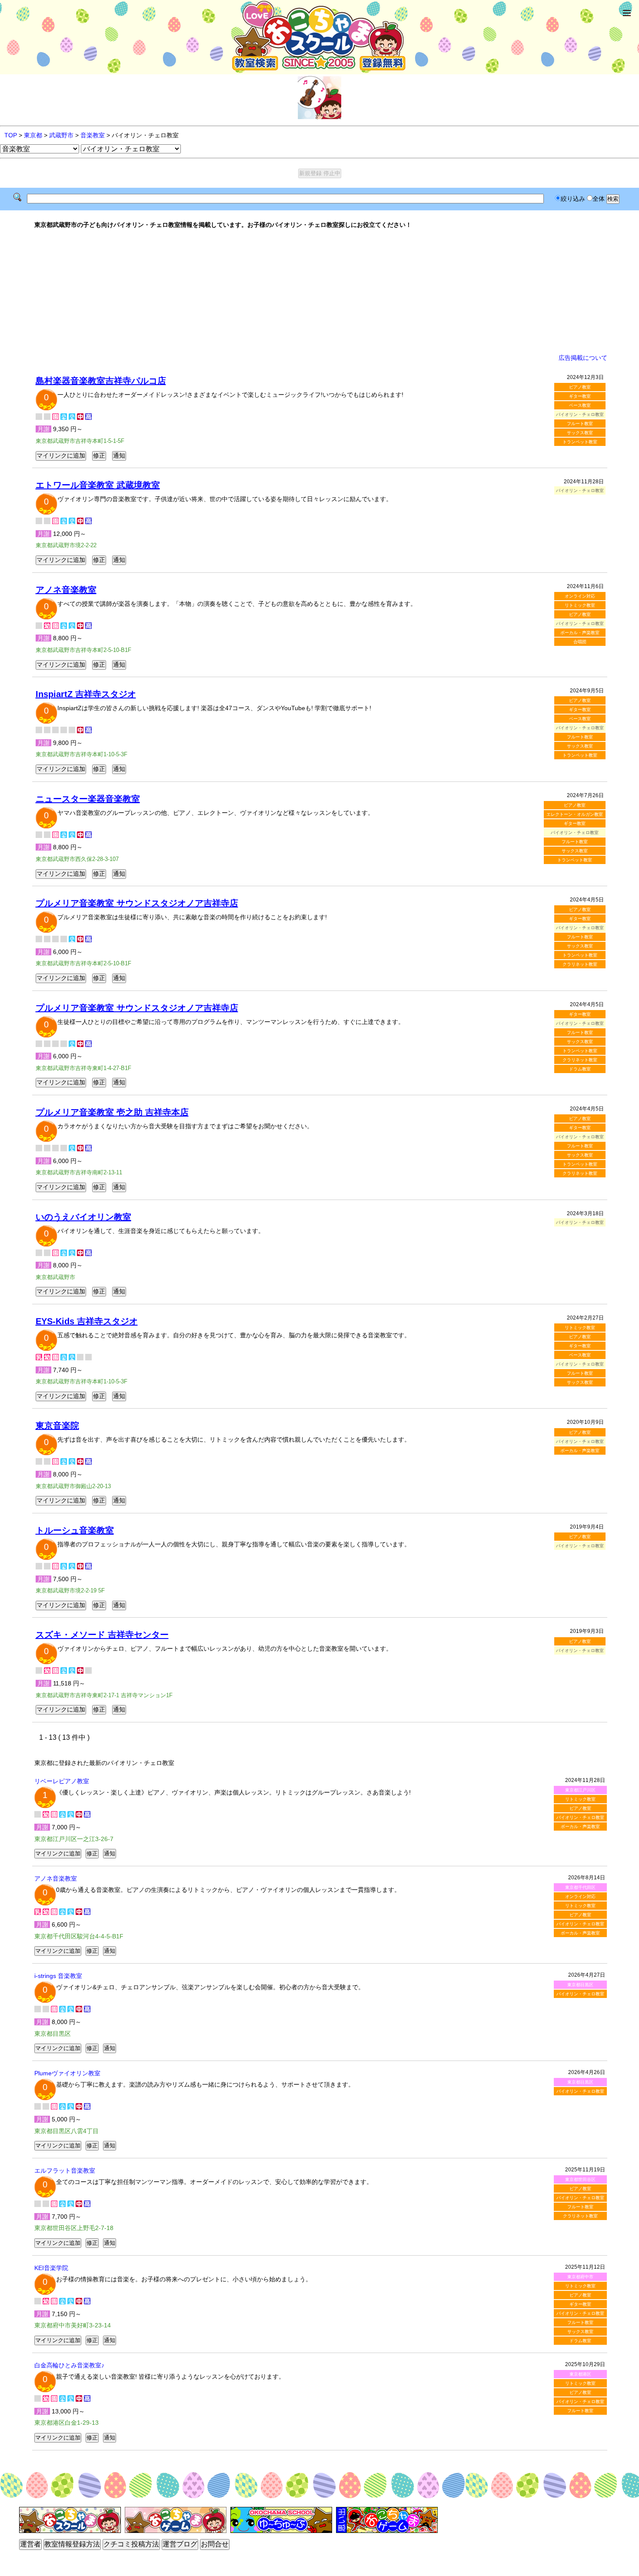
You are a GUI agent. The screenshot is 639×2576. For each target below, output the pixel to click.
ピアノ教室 (580, 387)
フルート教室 (580, 424)
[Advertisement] (319, 291)
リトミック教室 (580, 605)
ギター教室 (580, 396)
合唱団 (580, 642)
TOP (11, 135)
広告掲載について (583, 358)
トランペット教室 (580, 442)
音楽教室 (93, 135)
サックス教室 (580, 433)
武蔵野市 (61, 135)
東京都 (33, 135)
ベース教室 (580, 405)
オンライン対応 (580, 596)
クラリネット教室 (580, 964)
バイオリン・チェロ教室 (580, 1817)
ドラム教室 (580, 1069)
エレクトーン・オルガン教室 (575, 814)
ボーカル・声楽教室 (580, 633)
